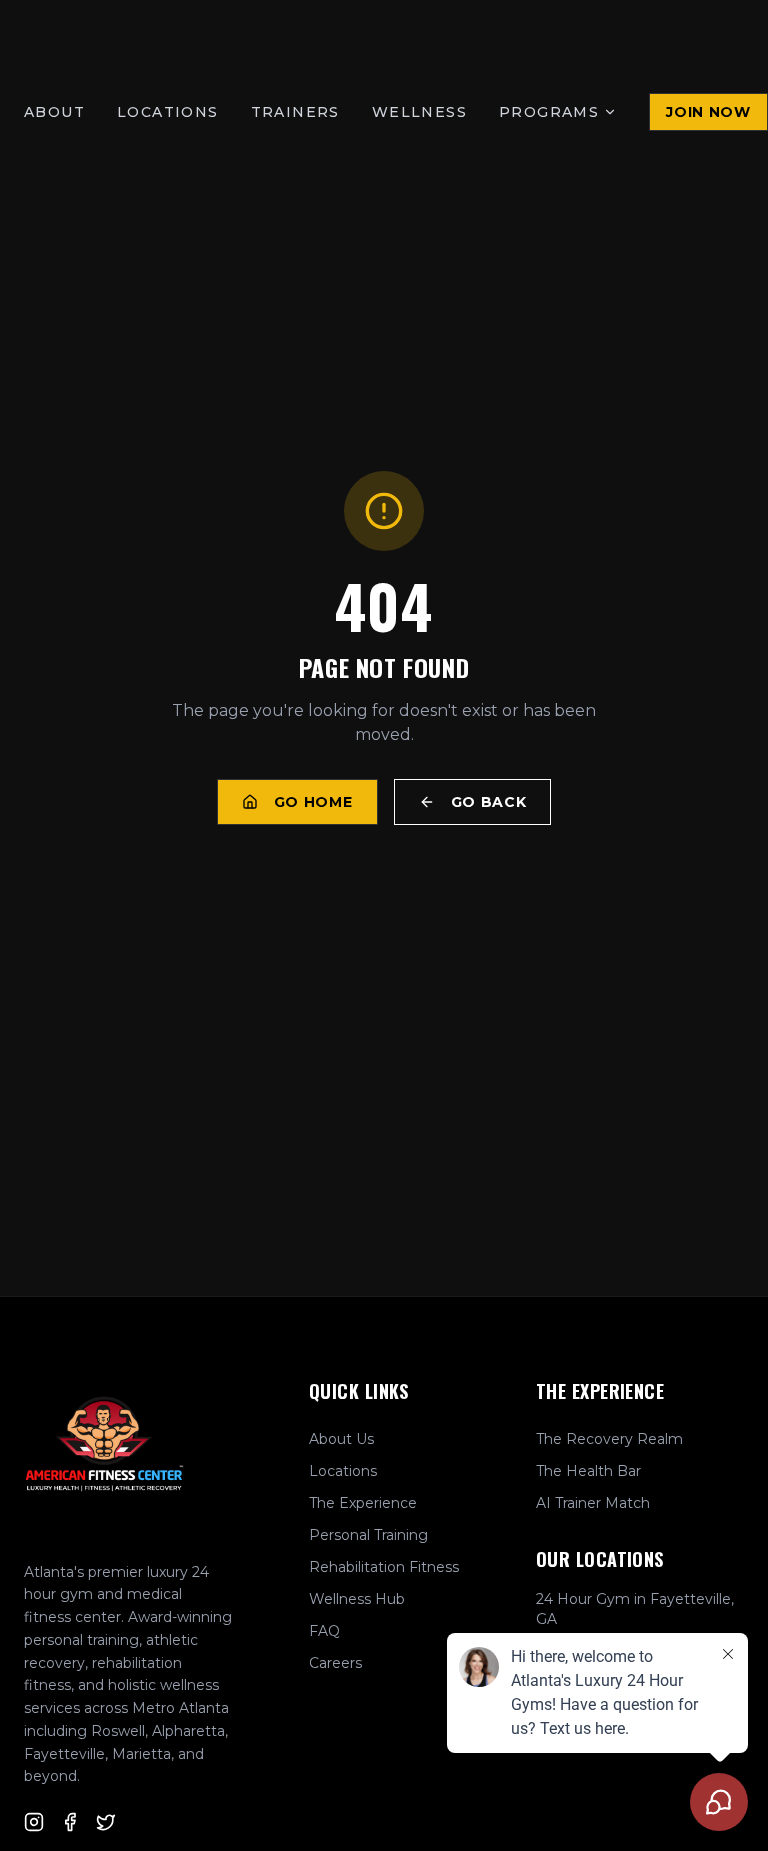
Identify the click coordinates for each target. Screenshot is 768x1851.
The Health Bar (588, 1471)
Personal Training (368, 1535)
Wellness (419, 112)
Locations (168, 112)
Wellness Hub (357, 1599)
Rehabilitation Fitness (384, 1567)
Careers (335, 1663)
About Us (341, 1439)
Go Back (489, 802)
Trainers (295, 112)
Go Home (313, 802)
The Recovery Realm (609, 1439)
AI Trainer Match (593, 1503)
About (54, 112)
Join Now (708, 112)
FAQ (324, 1631)
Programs (549, 112)
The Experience (363, 1503)
